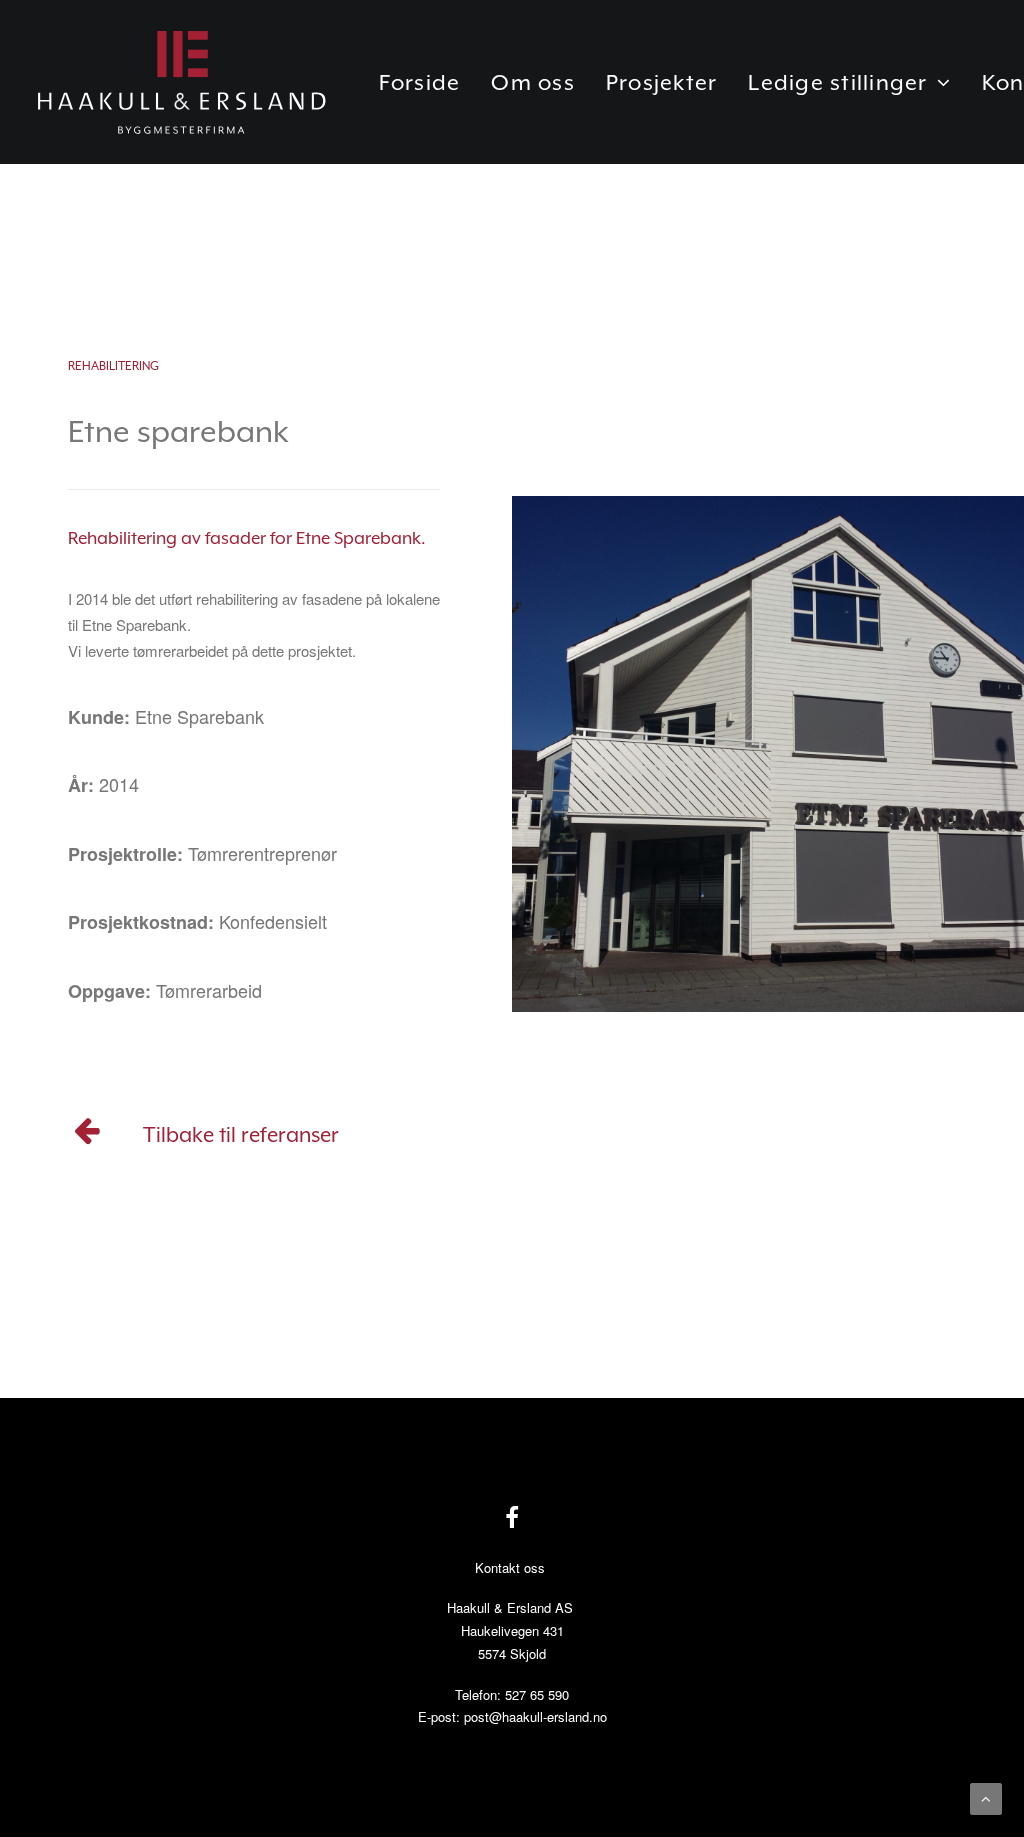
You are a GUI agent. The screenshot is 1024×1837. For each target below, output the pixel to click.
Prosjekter (662, 82)
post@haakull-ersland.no (535, 1716)
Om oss (533, 82)
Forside (420, 82)
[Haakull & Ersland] (181, 82)
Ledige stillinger (837, 82)
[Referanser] (87, 1136)
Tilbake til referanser (241, 1135)
